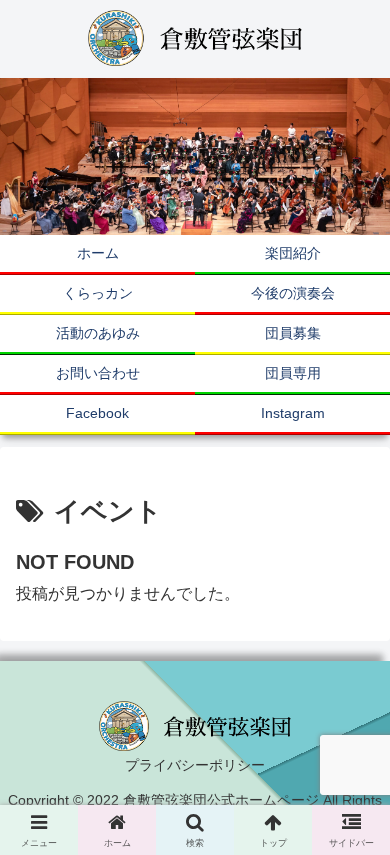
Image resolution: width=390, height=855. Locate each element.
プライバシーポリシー (195, 765)
